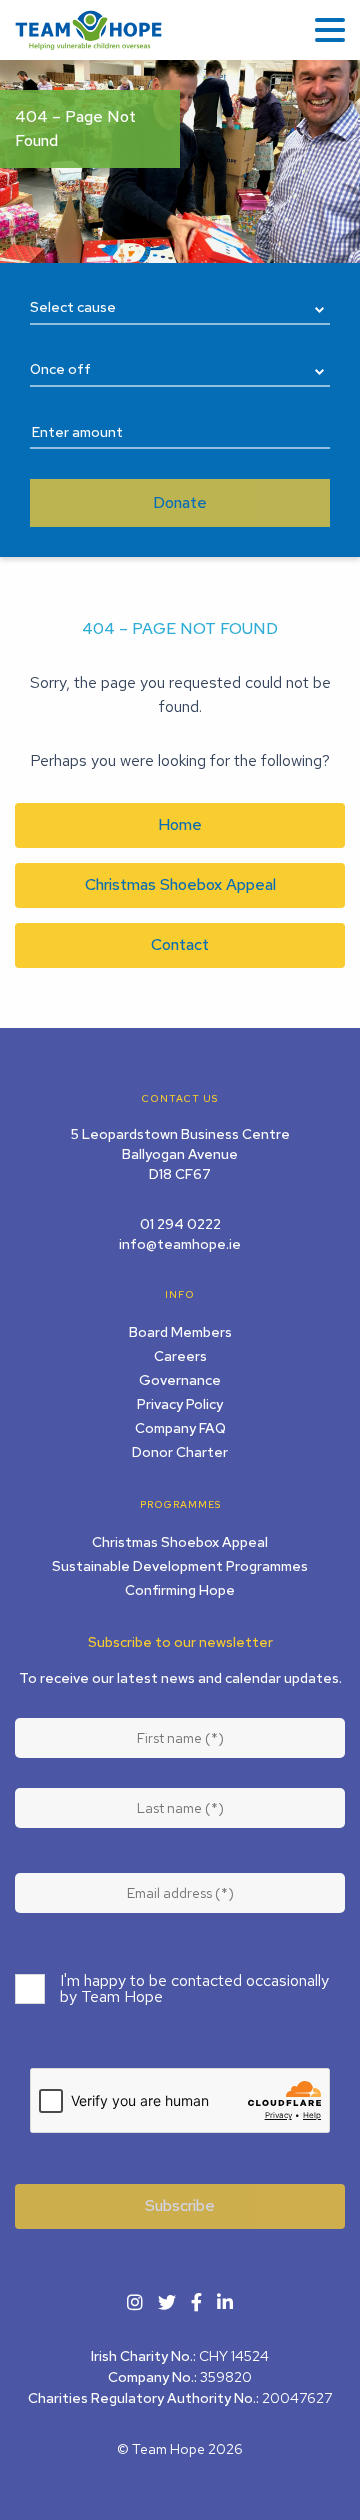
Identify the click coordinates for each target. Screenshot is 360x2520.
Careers (180, 1356)
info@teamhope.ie (180, 1244)
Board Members (180, 1332)
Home (180, 824)
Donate (180, 502)
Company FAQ (180, 1428)
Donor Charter (180, 1452)
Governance (180, 1380)
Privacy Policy (180, 1404)
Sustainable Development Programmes (180, 1566)
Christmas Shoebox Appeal (180, 884)
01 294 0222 (180, 1224)
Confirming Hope (180, 1590)
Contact (180, 944)
